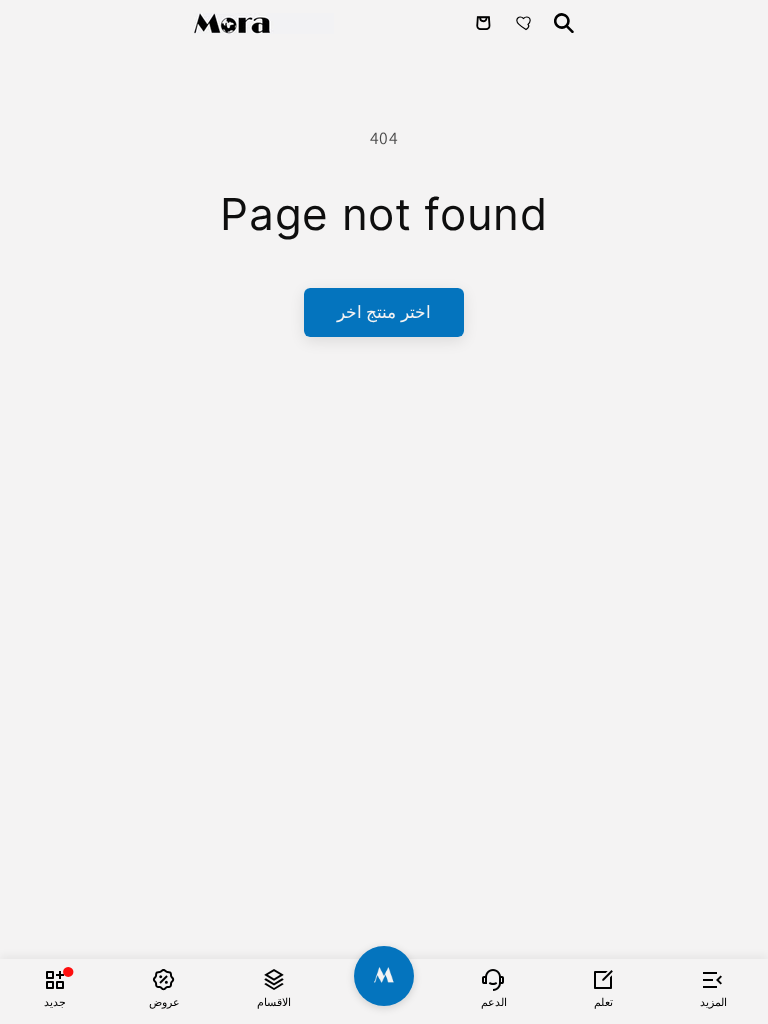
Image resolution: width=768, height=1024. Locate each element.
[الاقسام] (274, 979)
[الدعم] (494, 979)
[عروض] (165, 979)
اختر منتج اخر (383, 312)
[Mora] (264, 23)
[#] (384, 976)
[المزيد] (713, 979)
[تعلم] (604, 979)
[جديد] (55, 979)
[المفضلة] (526, 23)
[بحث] (564, 23)
